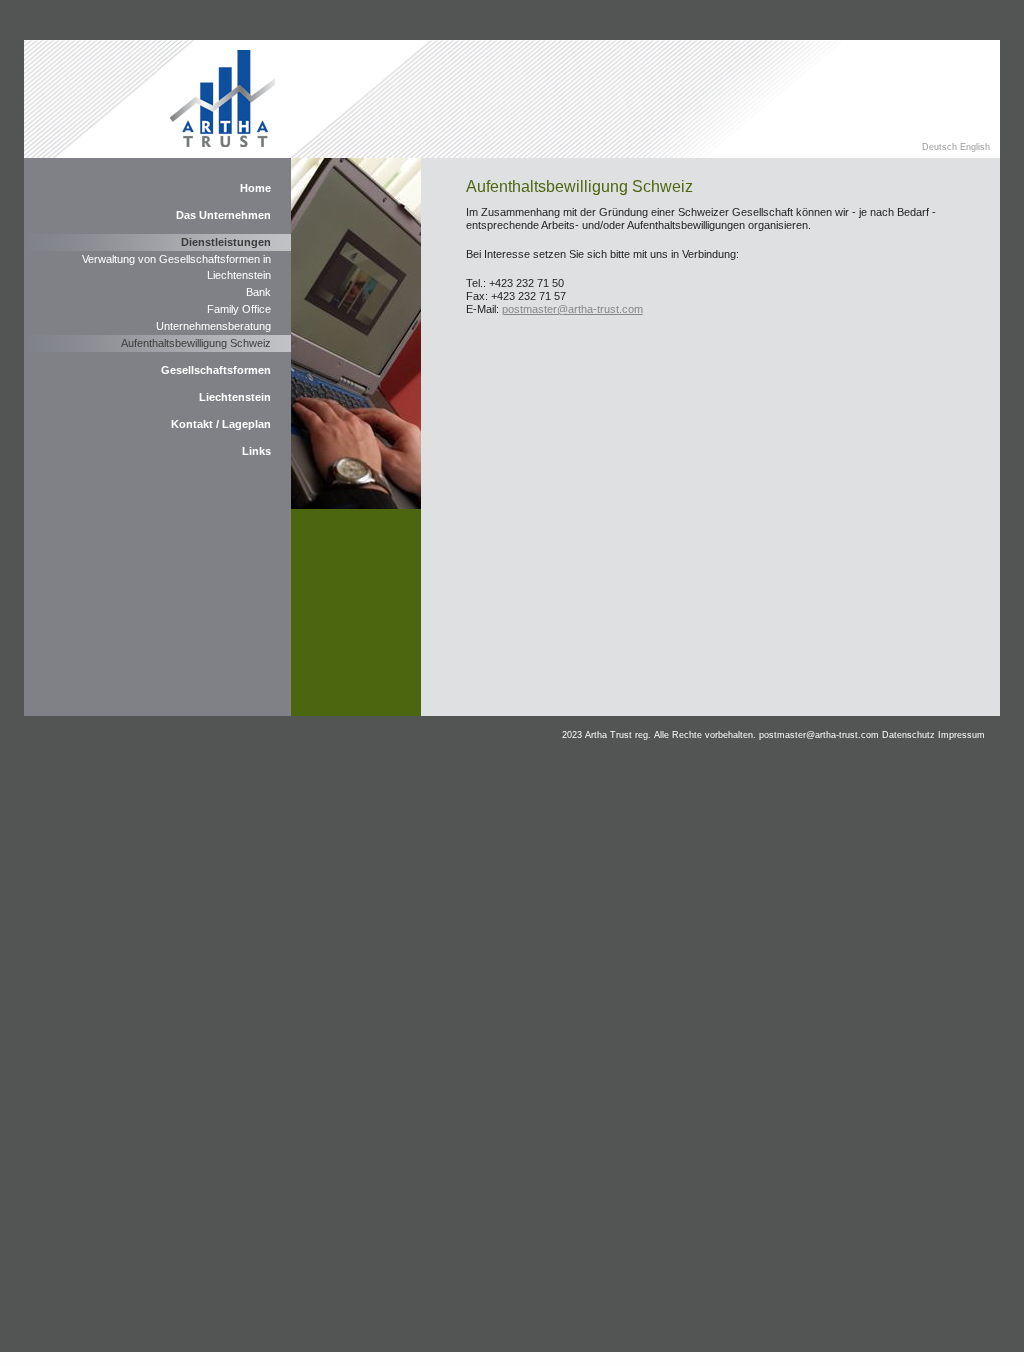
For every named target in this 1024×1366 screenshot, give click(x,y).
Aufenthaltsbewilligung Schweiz (196, 343)
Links (256, 451)
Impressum (961, 735)
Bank (258, 292)
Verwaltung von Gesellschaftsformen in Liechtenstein (176, 267)
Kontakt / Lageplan (221, 424)
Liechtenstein (235, 397)
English (975, 147)
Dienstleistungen (226, 242)
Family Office (239, 309)
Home (255, 188)
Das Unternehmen (223, 215)
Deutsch (941, 147)
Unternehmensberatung (213, 326)
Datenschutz (908, 735)
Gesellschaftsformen (216, 370)
